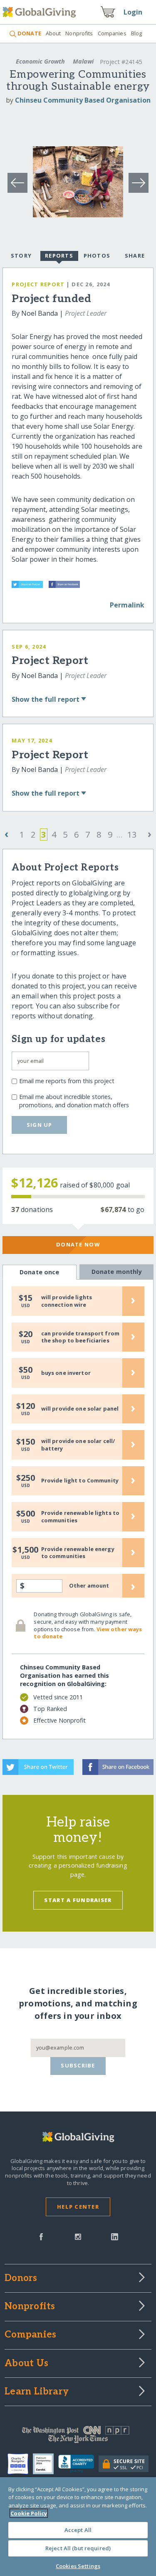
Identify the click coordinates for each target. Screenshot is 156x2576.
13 (132, 834)
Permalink (127, 605)
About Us (26, 2364)
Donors (21, 2279)
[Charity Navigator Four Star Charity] (20, 2464)
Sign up (40, 1125)
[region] (78, 2527)
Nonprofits (79, 33)
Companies (112, 33)
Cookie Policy (29, 2513)
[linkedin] (115, 2236)
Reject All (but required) (78, 2548)
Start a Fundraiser (78, 1900)
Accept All (78, 2530)
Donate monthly (117, 1272)
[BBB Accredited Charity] (78, 2464)
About (53, 33)
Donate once (40, 1272)
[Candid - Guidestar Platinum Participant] (46, 2464)
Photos (97, 256)
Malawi (83, 61)
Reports (59, 256)
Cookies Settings (78, 2566)
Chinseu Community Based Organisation (83, 100)
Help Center (78, 2207)
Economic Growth (40, 61)
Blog (137, 33)
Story (21, 256)
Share (135, 256)
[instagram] (78, 2236)
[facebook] (41, 2236)
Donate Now (78, 1244)
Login (133, 12)
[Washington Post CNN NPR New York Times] (78, 2436)
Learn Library (37, 2392)
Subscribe (78, 2065)
